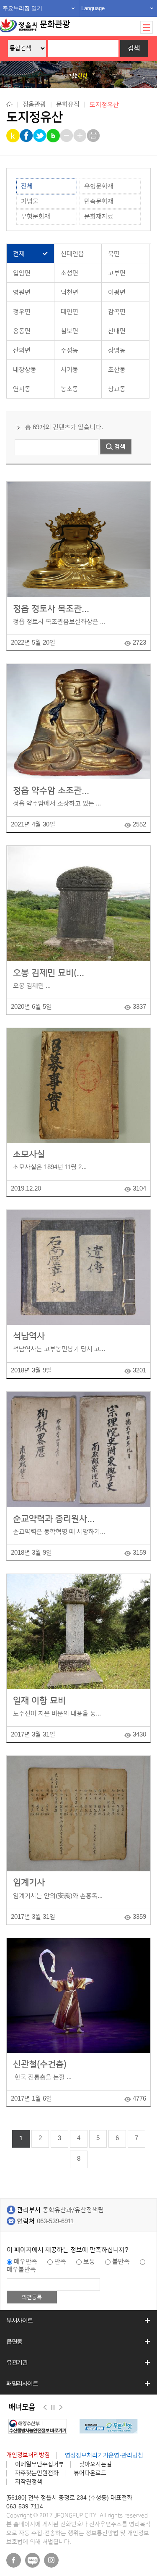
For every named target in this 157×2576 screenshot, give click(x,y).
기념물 (30, 201)
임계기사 (29, 1882)
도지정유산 (104, 104)
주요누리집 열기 (22, 8)
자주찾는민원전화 (37, 2473)
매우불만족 (21, 2270)
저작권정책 (29, 2482)
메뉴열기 (147, 27)
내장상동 (25, 370)
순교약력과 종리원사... (54, 1519)
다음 (61, 2408)
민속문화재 (99, 201)
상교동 (117, 389)
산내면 (117, 331)
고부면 (117, 273)
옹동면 (22, 331)
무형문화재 (36, 216)
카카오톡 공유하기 (14, 136)
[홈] (9, 104)
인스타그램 (51, 2560)
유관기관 (17, 2362)
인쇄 (94, 136)
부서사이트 (19, 2320)
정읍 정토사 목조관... (51, 609)
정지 (53, 2408)
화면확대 (81, 136)
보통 (89, 2262)
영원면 (22, 292)
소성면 (69, 273)
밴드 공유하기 (54, 136)
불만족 (121, 2262)
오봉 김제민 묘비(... (49, 973)
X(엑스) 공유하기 (40, 136)
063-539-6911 (55, 2221)
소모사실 (29, 1154)
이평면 (117, 292)
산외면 (22, 350)
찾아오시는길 (95, 2464)
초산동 (117, 370)
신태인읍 (72, 254)
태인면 (69, 312)
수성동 (69, 350)
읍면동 (14, 2341)
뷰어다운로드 (90, 2473)
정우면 (22, 312)
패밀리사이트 (22, 2383)
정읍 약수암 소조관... (51, 791)
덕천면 (69, 292)
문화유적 (68, 104)
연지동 (22, 389)
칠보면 (69, 331)
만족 (60, 2262)
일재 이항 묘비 (39, 1701)
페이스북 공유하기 (27, 136)
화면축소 (67, 136)
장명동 (117, 350)
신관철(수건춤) (40, 2064)
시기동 (69, 370)
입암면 (22, 273)
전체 (27, 186)
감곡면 (117, 312)
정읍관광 (34, 104)
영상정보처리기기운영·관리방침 (104, 2455)
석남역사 (29, 1336)
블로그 (32, 2560)
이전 (45, 2408)
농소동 (69, 389)
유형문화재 (99, 186)
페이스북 (14, 2560)
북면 (114, 254)
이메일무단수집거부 (40, 2464)
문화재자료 (99, 216)
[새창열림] (40, 2426)
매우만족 (26, 2262)
